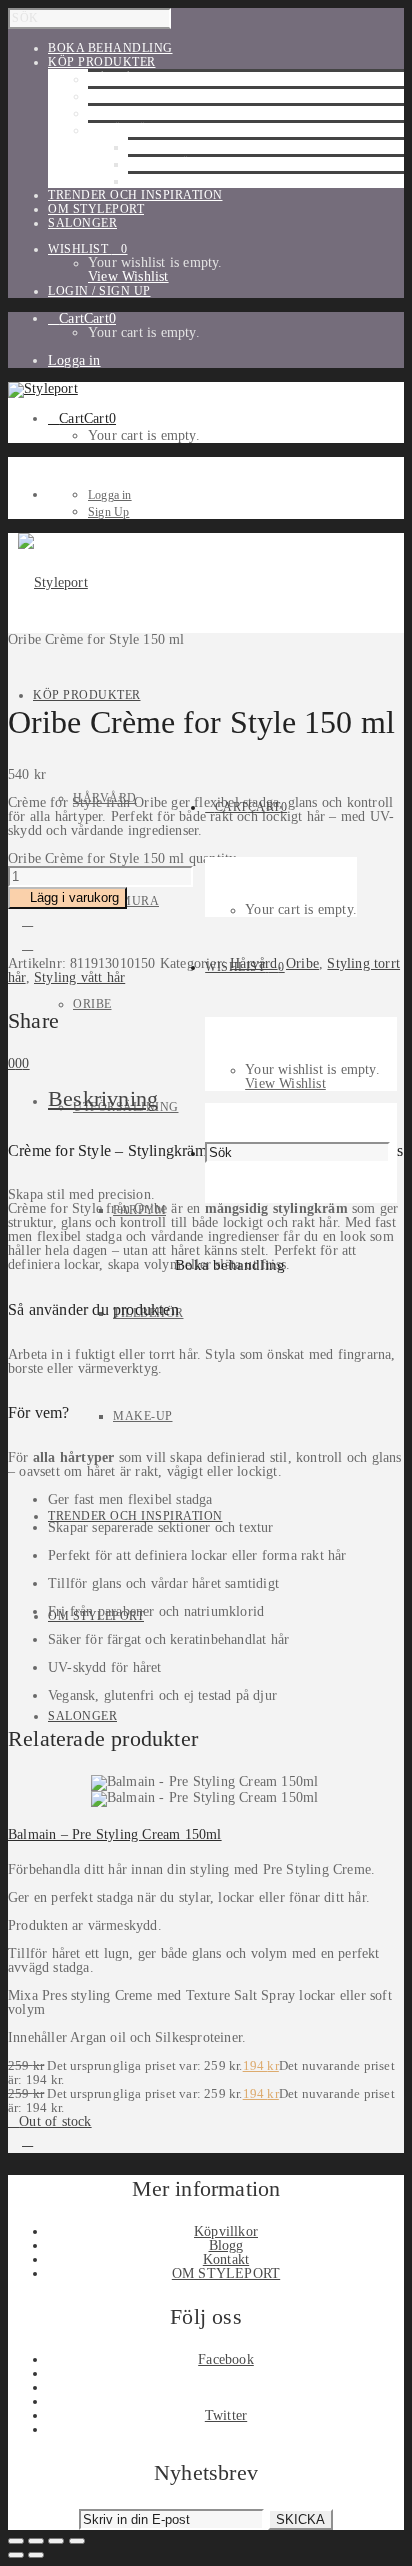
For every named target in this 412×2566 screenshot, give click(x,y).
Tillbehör (163, 164)
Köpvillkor (226, 2231)
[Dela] (56, 2541)
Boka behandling (230, 1265)
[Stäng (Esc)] (77, 2541)
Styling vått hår (79, 977)
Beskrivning (103, 1098)
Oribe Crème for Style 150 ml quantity (122, 858)
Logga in (74, 360)
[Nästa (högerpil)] (36, 2555)
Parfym (154, 147)
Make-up (158, 181)
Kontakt (226, 2259)
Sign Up (108, 512)
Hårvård (120, 79)
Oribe (107, 113)
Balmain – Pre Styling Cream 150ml (115, 1834)
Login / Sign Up (99, 291)
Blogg (226, 2245)
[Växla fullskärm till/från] (36, 2541)
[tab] (226, 1099)
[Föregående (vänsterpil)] (16, 2555)
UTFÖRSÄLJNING (141, 130)
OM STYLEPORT (226, 2273)
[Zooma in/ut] (16, 2541)
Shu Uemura (131, 96)
